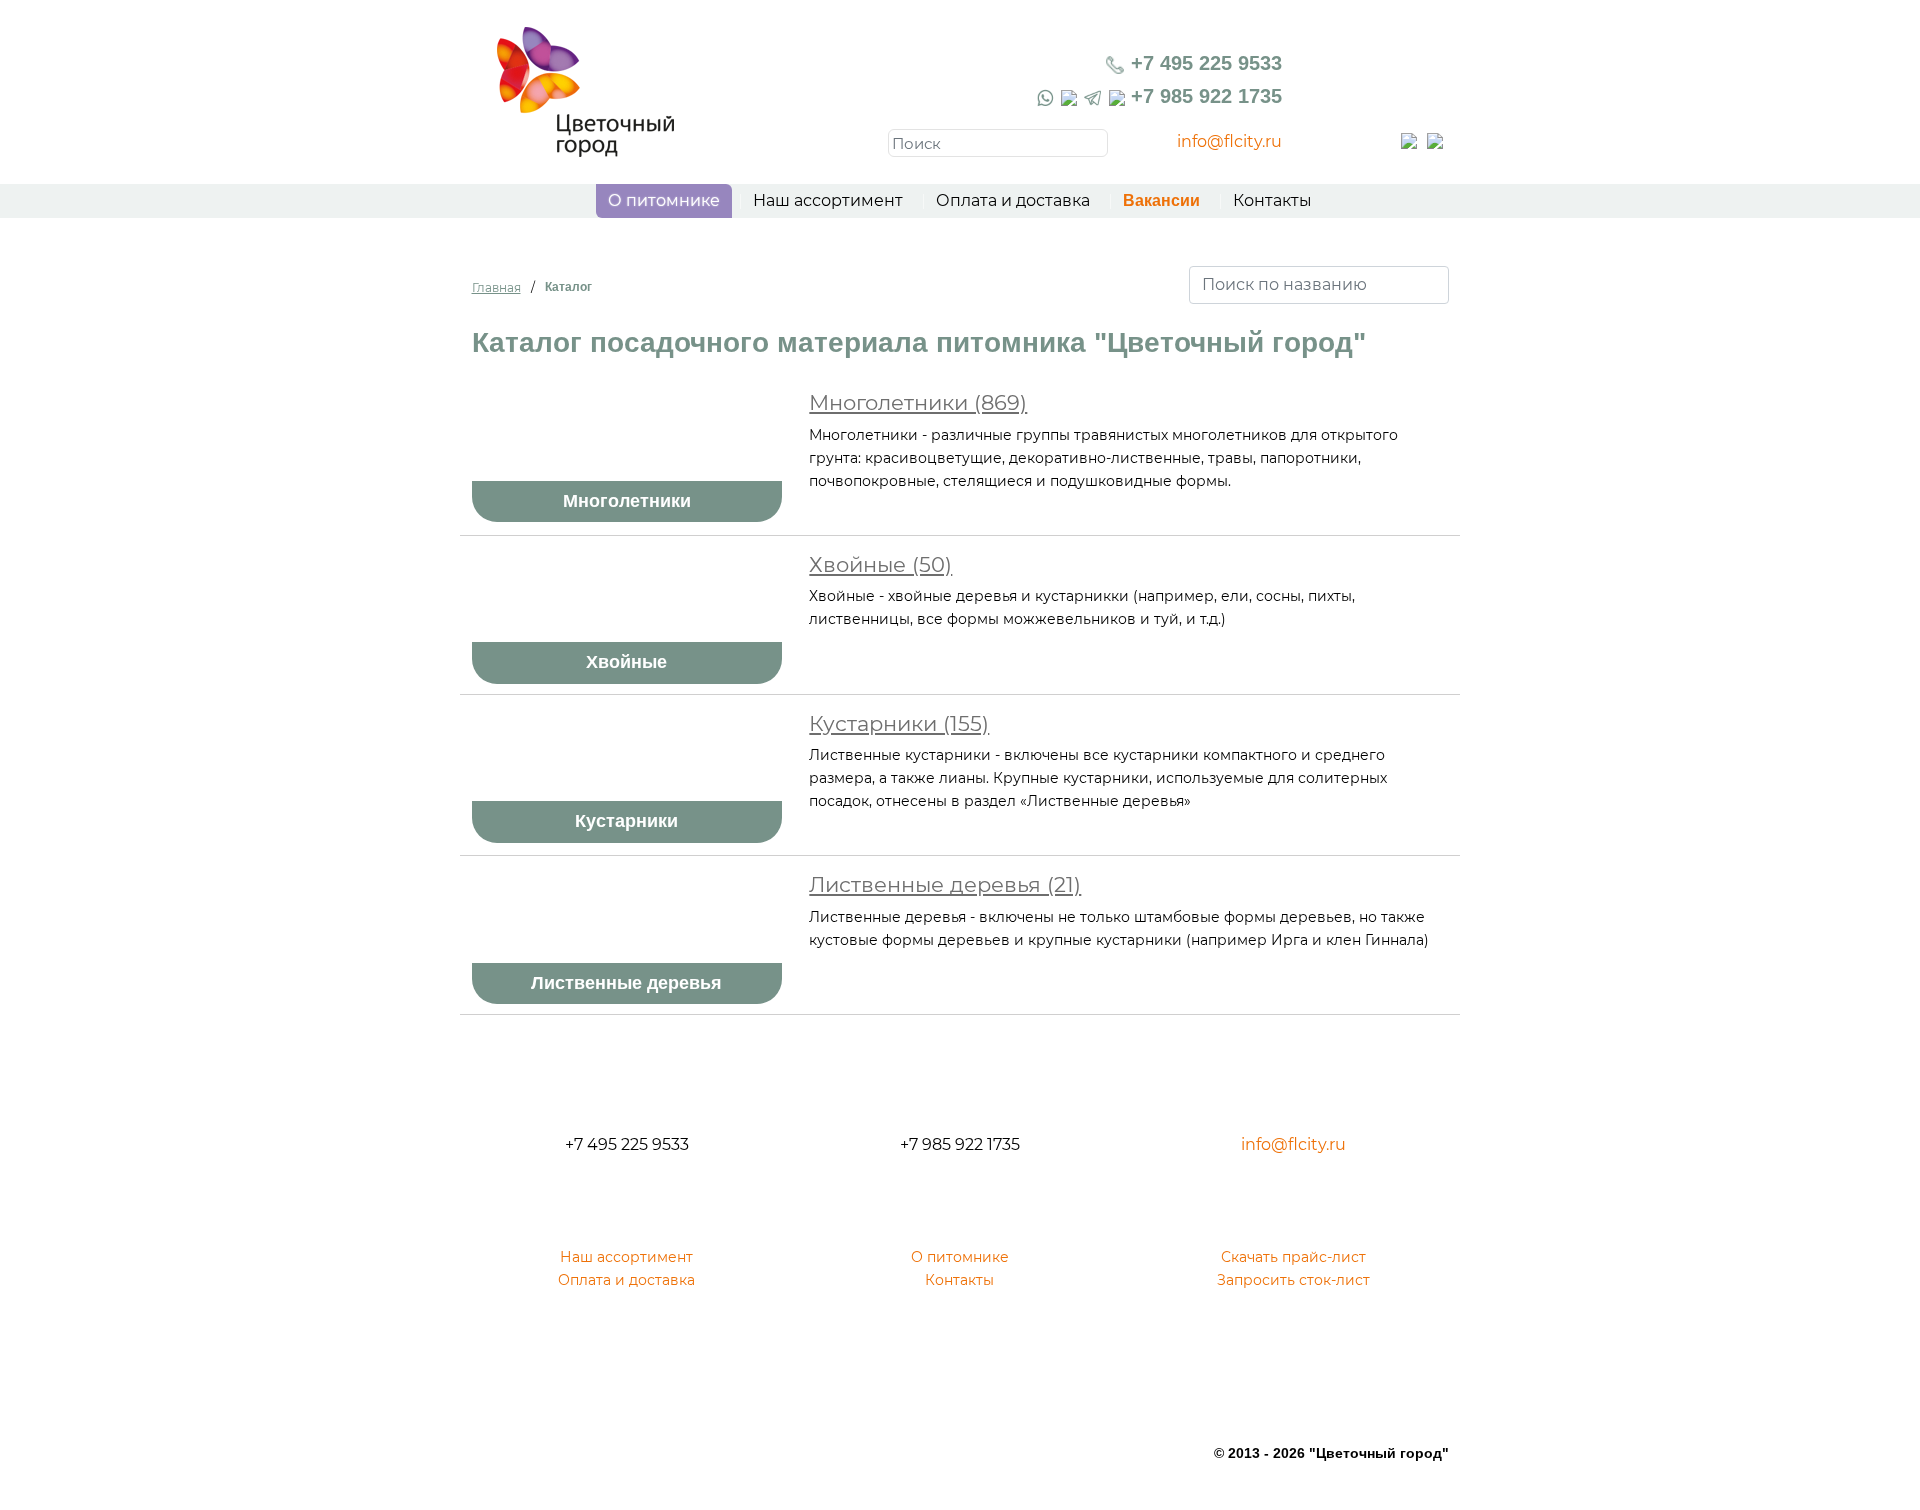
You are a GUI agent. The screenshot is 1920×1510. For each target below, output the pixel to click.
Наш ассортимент (828, 200)
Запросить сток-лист (1293, 1280)
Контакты (1272, 200)
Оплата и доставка (1013, 200)
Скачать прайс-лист (1293, 1257)
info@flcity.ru (1229, 141)
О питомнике (664, 200)
